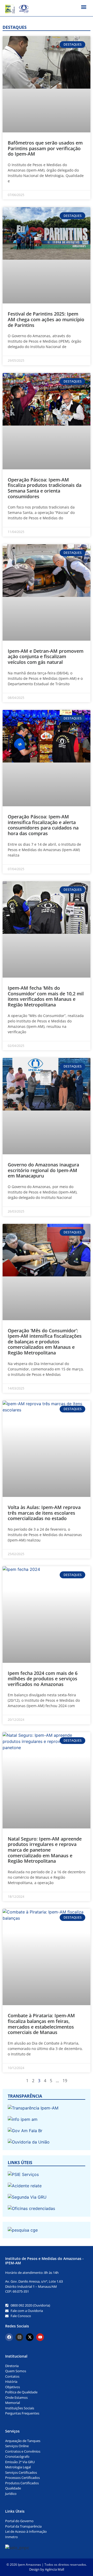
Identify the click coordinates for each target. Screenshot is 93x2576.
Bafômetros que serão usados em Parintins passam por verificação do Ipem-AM (45, 148)
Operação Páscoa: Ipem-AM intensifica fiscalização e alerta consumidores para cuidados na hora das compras (43, 825)
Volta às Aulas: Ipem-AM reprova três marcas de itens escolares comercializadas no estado (44, 1513)
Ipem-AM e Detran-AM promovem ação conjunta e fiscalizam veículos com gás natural (46, 656)
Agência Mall (55, 2569)
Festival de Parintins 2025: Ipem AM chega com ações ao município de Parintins (46, 319)
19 (65, 2081)
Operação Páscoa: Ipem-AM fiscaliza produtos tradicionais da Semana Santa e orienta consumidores (45, 488)
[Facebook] (9, 2337)
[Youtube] (40, 2337)
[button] (84, 7)
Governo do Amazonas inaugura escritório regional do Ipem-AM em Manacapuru (43, 1170)
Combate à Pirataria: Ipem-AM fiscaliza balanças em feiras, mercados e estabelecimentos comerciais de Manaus (41, 2024)
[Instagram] (19, 2337)
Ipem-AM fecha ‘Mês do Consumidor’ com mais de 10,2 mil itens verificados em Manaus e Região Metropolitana (46, 996)
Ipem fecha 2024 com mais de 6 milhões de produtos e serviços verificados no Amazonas (43, 1679)
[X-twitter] (30, 2337)
